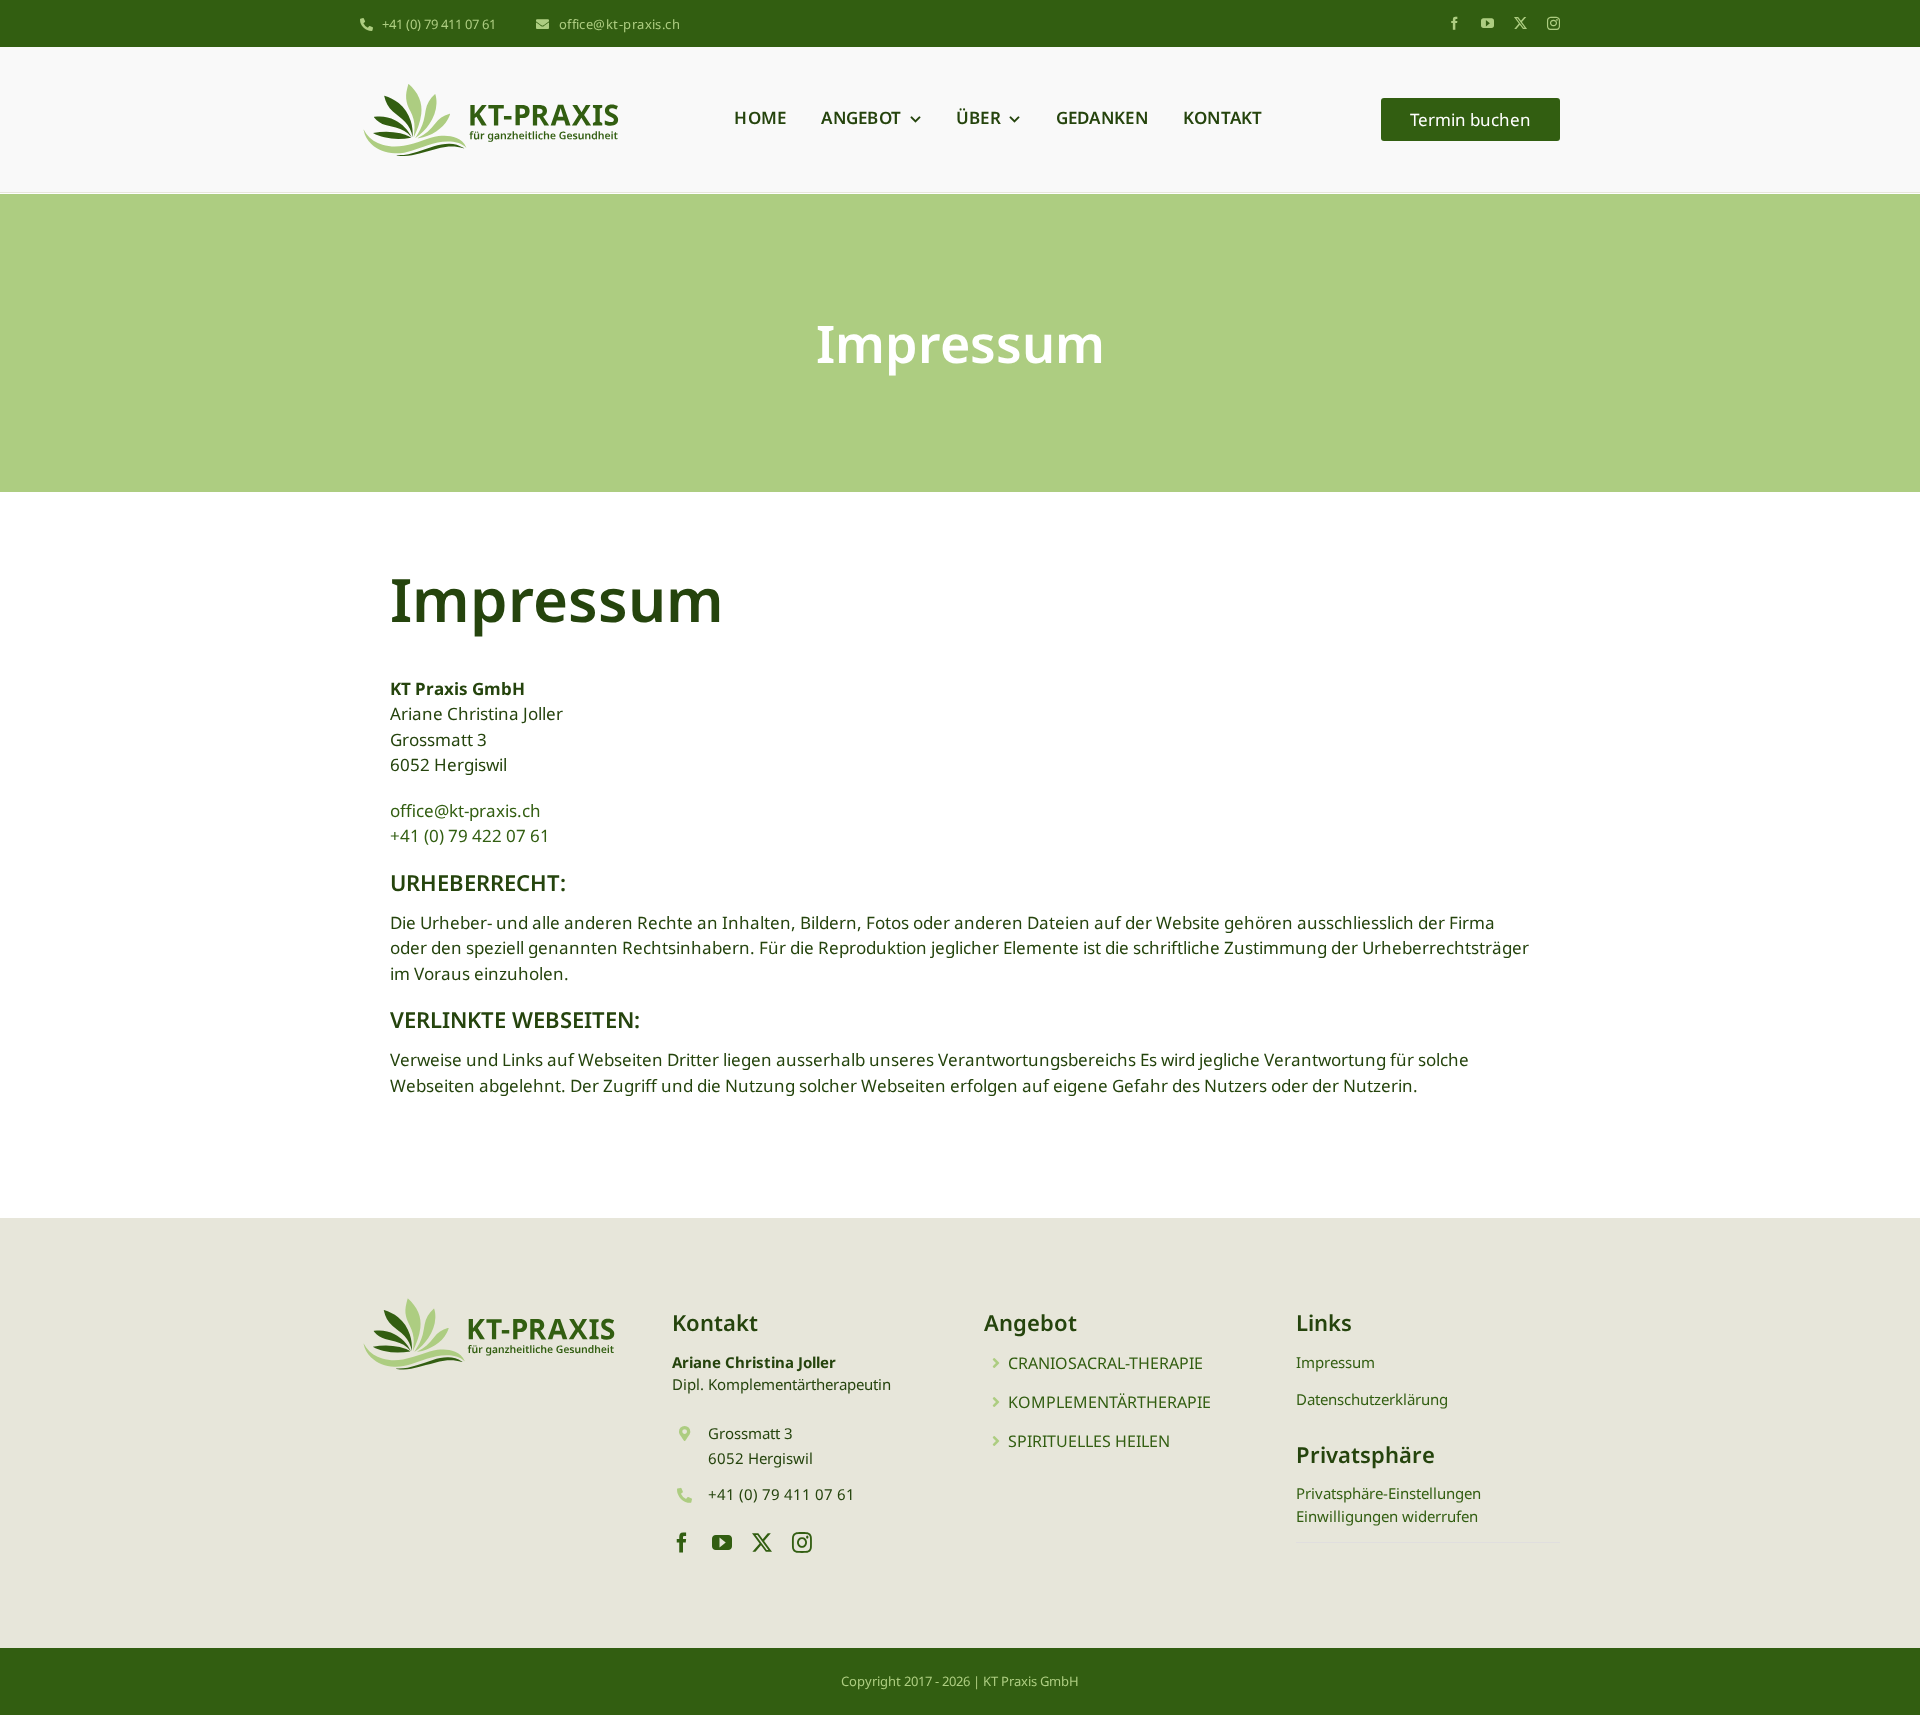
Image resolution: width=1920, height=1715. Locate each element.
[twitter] (1520, 23)
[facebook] (1454, 23)
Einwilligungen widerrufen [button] (1387, 1516)
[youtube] (1487, 23)
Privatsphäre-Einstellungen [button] (1388, 1493)
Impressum (1335, 1362)
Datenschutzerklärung (1372, 1399)
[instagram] (1553, 23)
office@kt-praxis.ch (465, 810)
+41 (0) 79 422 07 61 (470, 835)
